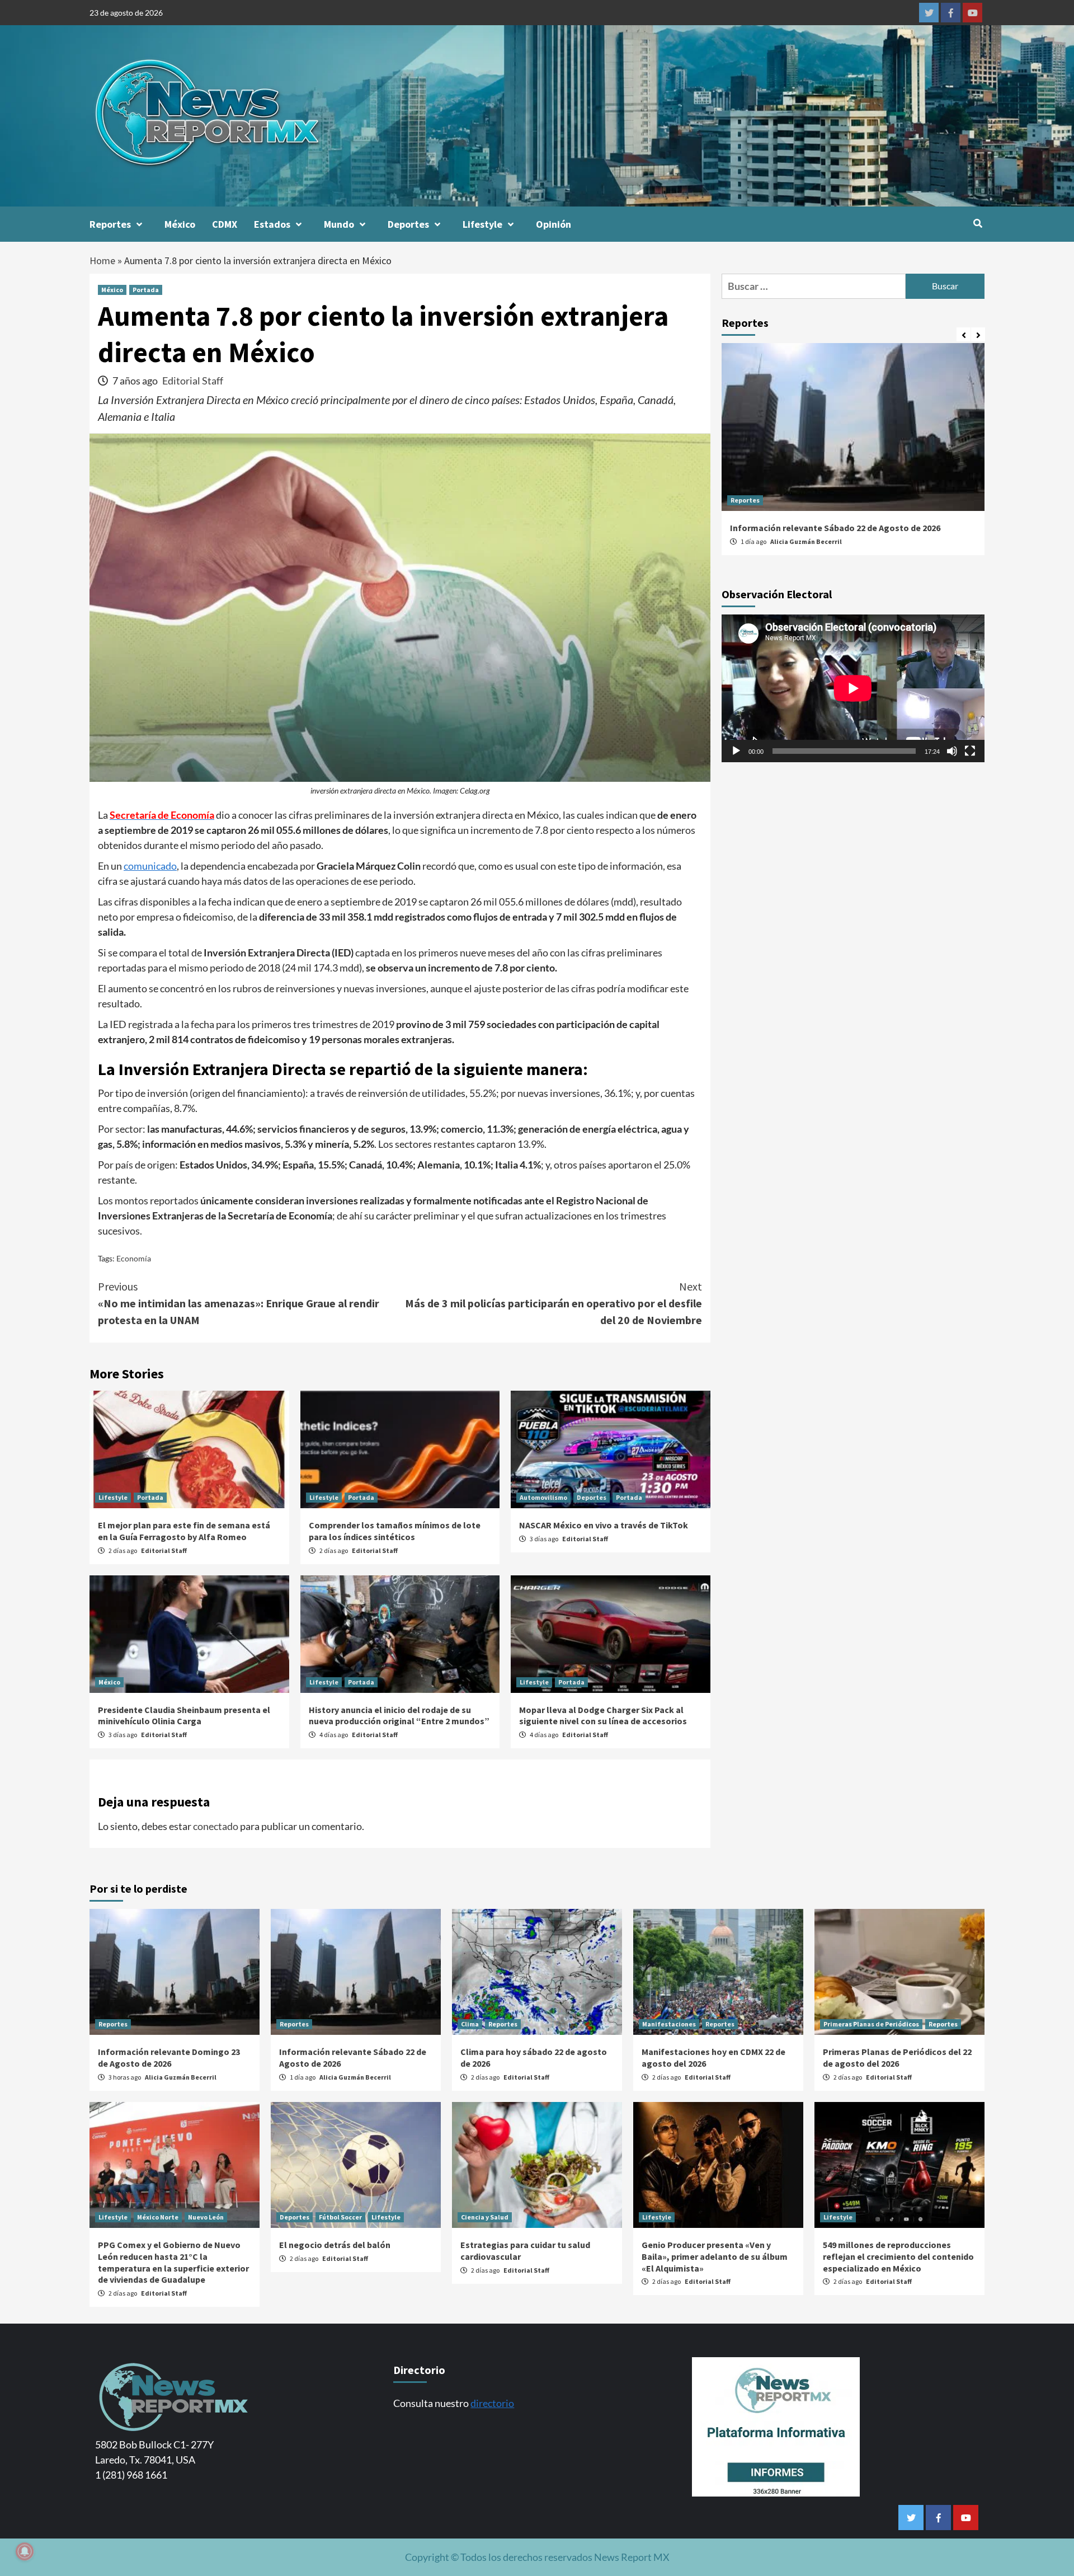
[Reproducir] (736, 752)
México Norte (158, 2217)
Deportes (408, 224)
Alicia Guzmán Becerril (806, 541)
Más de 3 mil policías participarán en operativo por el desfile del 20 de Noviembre (554, 1303)
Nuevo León (206, 2217)
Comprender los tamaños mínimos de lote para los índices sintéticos (395, 1531)
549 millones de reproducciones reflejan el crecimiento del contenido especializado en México (898, 2256)
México (180, 224)
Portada (146, 290)
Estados (272, 224)
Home (102, 261)
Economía (134, 1258)
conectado (216, 1826)
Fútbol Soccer (340, 2217)
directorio (492, 2403)
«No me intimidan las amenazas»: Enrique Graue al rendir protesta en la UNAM (239, 1303)
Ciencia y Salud (485, 2217)
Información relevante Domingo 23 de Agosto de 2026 (169, 2057)
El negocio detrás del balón (335, 2245)
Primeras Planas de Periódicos (871, 2024)
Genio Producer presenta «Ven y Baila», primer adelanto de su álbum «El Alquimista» (715, 2256)
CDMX (225, 224)
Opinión (554, 224)
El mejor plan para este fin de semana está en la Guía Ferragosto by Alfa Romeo (184, 1531)
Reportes (110, 224)
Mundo (339, 224)
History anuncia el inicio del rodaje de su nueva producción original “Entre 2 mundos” (399, 1716)
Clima (470, 2024)
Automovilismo (543, 1497)
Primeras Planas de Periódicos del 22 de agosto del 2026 (897, 2057)
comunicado (150, 866)
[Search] (978, 223)
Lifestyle (482, 224)
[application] (853, 688)
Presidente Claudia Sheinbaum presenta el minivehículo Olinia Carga (184, 1716)
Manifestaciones (669, 2024)
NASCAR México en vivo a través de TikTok (604, 1525)
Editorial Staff (193, 381)
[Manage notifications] (25, 2551)
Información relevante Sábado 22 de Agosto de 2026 (835, 528)
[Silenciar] (952, 752)
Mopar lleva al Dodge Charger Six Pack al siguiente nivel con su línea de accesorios (603, 1716)
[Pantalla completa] (970, 752)
